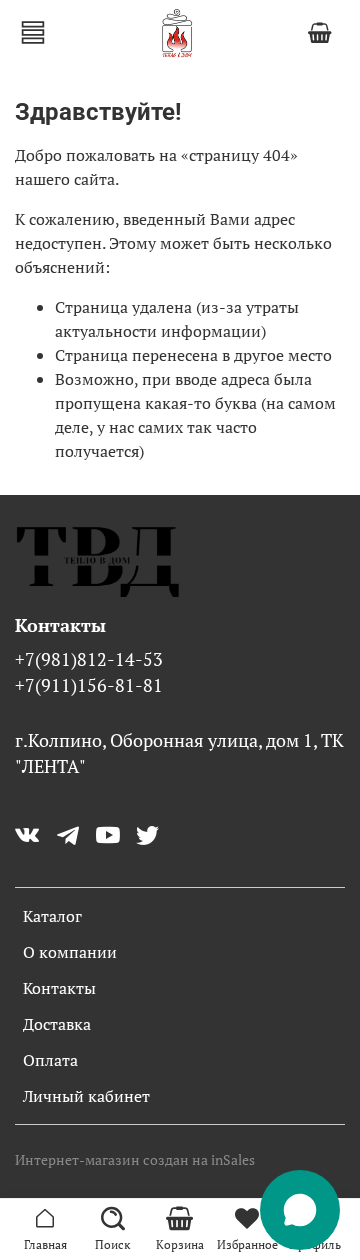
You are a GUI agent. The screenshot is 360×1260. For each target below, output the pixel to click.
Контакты (59, 988)
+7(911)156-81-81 (89, 685)
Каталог (52, 916)
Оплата (50, 1060)
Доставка (57, 1024)
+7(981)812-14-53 (89, 659)
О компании (70, 952)
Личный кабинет (86, 1096)
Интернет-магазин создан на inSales (135, 1159)
